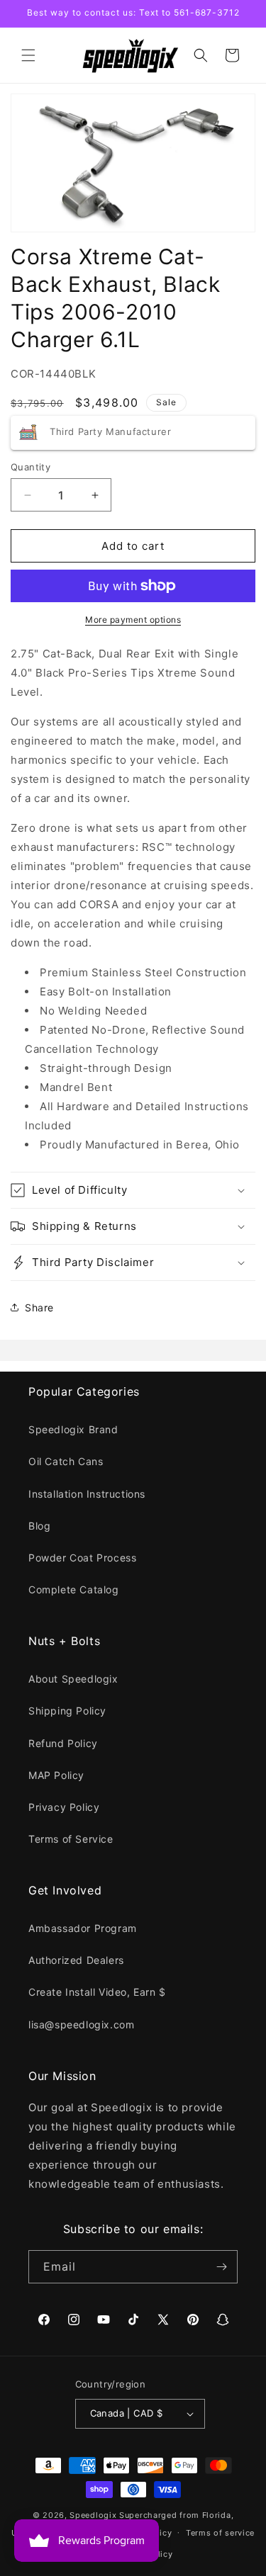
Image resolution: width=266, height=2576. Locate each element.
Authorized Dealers (76, 1960)
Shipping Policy (67, 1711)
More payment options (133, 620)
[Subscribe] (221, 2267)
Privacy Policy (64, 1807)
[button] (28, 55)
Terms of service (220, 2533)
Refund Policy (63, 1743)
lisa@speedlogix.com (81, 2024)
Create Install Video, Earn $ (97, 1992)
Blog (39, 1526)
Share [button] (39, 1307)
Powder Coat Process (82, 1558)
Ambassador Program (83, 1928)
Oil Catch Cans (66, 1461)
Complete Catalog (74, 1589)
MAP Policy (56, 1775)
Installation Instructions (87, 1494)
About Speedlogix (73, 1679)
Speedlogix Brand (73, 1429)
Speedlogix (93, 2515)
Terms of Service (71, 1839)
